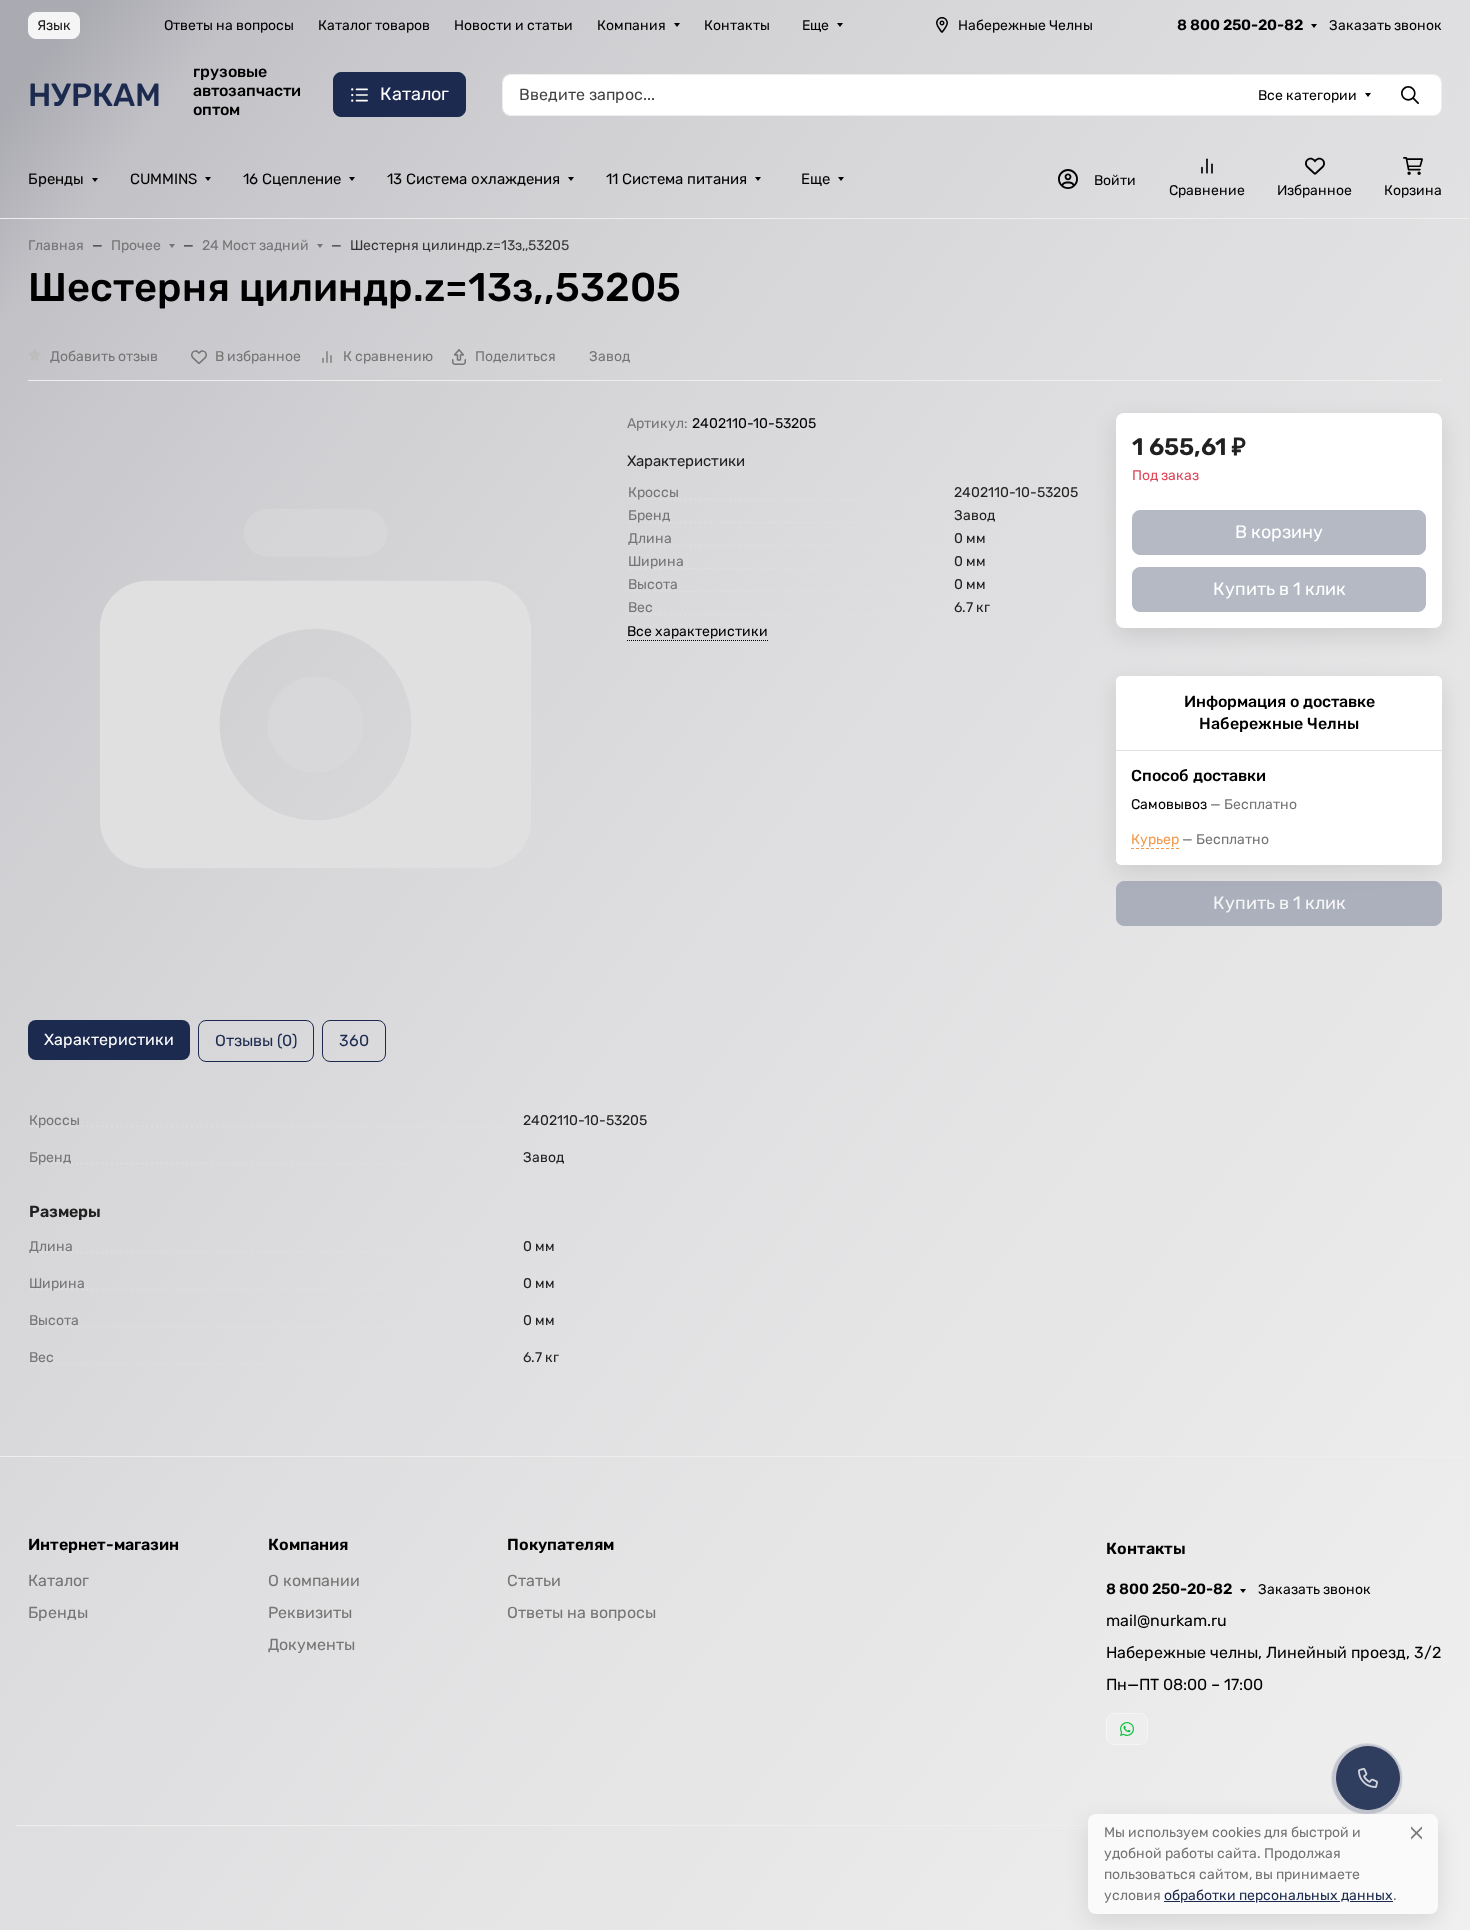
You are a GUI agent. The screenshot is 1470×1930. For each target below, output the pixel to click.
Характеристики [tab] (109, 1039)
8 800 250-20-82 (1240, 25)
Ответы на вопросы (229, 25)
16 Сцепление (292, 179)
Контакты (737, 25)
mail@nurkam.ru (1166, 1620)
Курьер (1155, 839)
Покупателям (560, 1545)
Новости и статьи (513, 25)
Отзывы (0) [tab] (256, 1040)
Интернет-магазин (103, 1545)
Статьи (534, 1580)
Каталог (58, 1580)
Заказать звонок (1385, 25)
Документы (311, 1644)
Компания (631, 25)
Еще (815, 25)
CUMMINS (163, 179)
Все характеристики (697, 631)
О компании (314, 1580)
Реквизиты (310, 1612)
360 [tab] (354, 1040)
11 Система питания (676, 179)
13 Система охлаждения (473, 179)
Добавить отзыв (104, 356)
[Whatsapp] (1127, 1729)
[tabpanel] (735, 1239)
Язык (54, 25)
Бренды (56, 179)
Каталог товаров (374, 25)
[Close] (1416, 1832)
